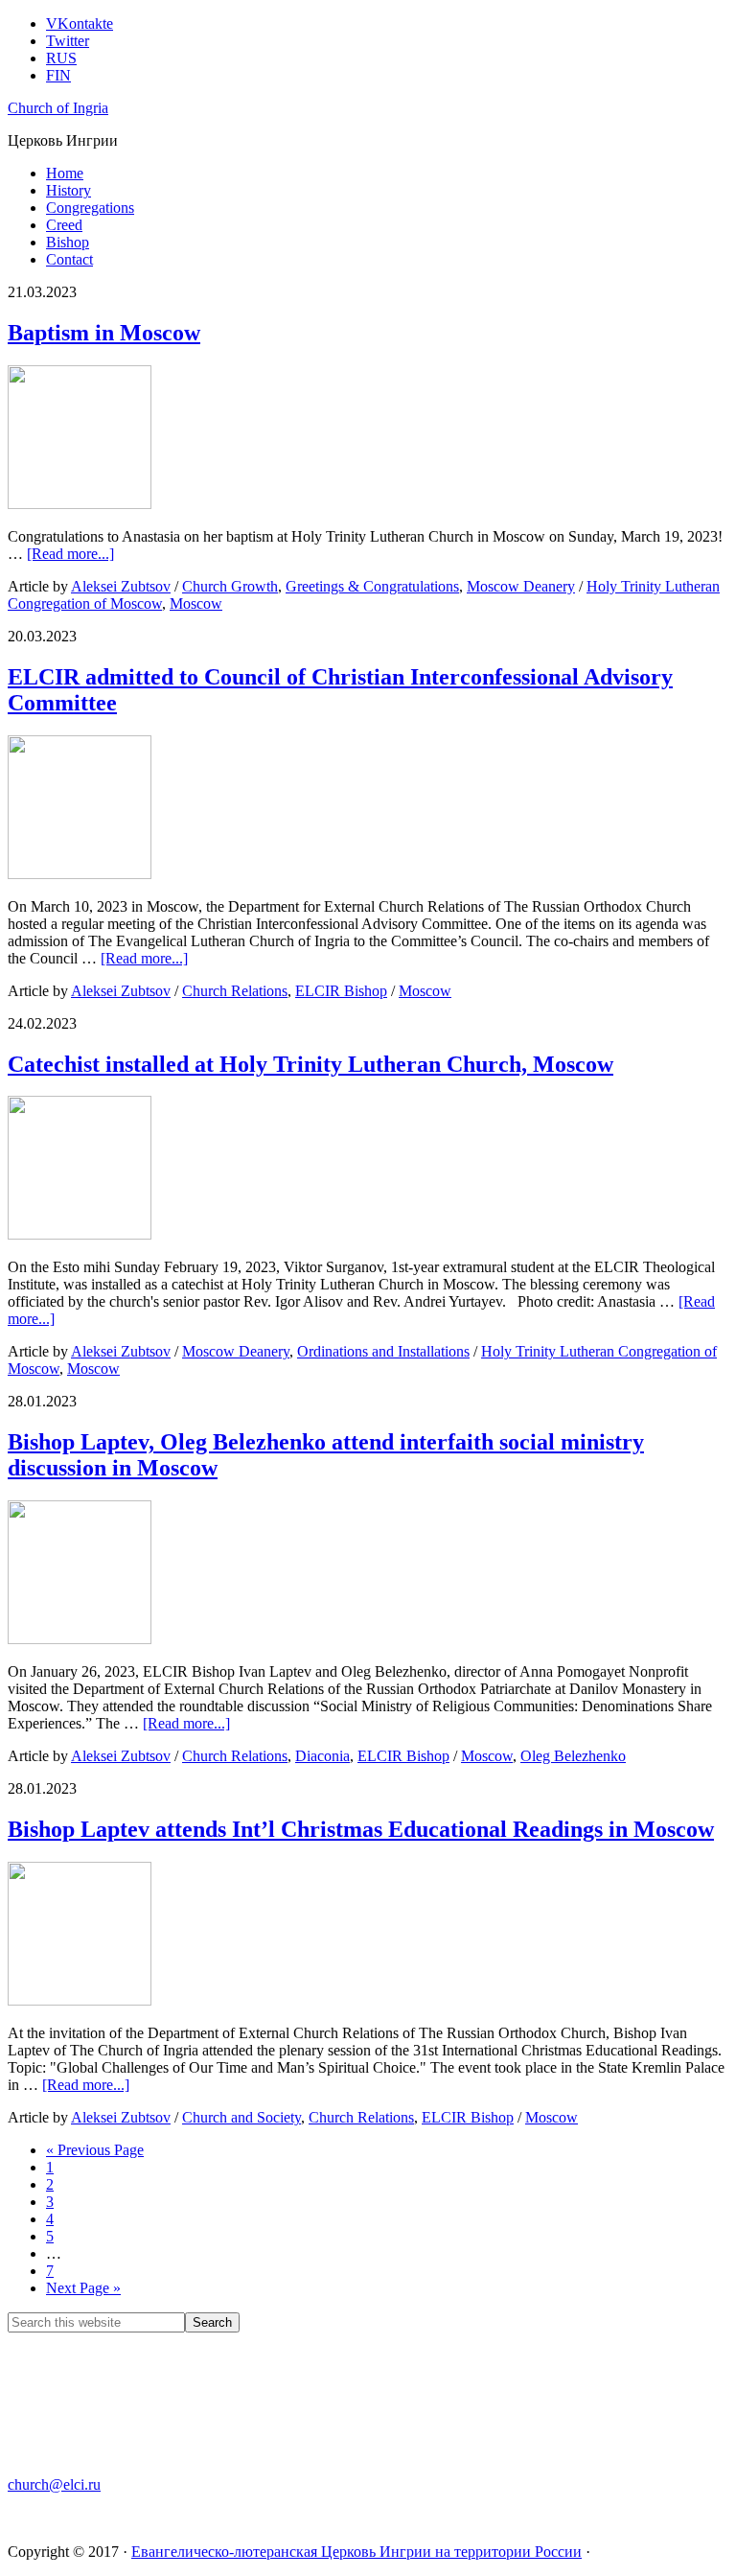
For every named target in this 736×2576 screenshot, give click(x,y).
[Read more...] (70, 554)
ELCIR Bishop (341, 991)
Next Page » (83, 2288)
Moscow (196, 603)
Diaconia (322, 1756)
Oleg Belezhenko (573, 1756)
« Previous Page (95, 2150)
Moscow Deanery (521, 586)
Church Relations (235, 991)
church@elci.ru (54, 2484)
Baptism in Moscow (104, 333)
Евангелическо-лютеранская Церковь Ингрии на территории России (356, 2552)
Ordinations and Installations (383, 1351)
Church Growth (230, 586)
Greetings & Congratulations (372, 586)
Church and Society (241, 2117)
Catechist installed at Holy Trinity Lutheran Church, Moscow (310, 1064)
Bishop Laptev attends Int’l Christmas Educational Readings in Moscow (361, 1829)
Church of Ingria (58, 108)
